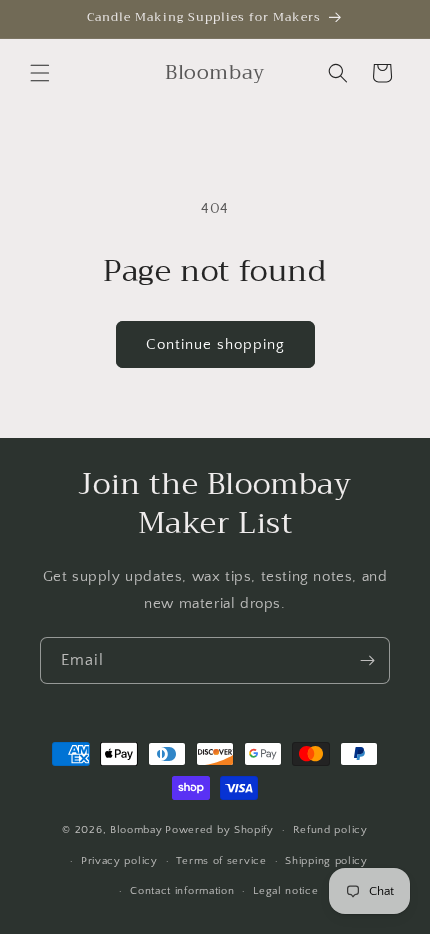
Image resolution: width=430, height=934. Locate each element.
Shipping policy (326, 861)
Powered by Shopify (219, 830)
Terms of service (221, 861)
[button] (40, 73)
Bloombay (136, 830)
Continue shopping (215, 344)
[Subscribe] (367, 660)
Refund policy (330, 830)
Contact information (182, 891)
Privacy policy (119, 861)
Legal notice (285, 891)
